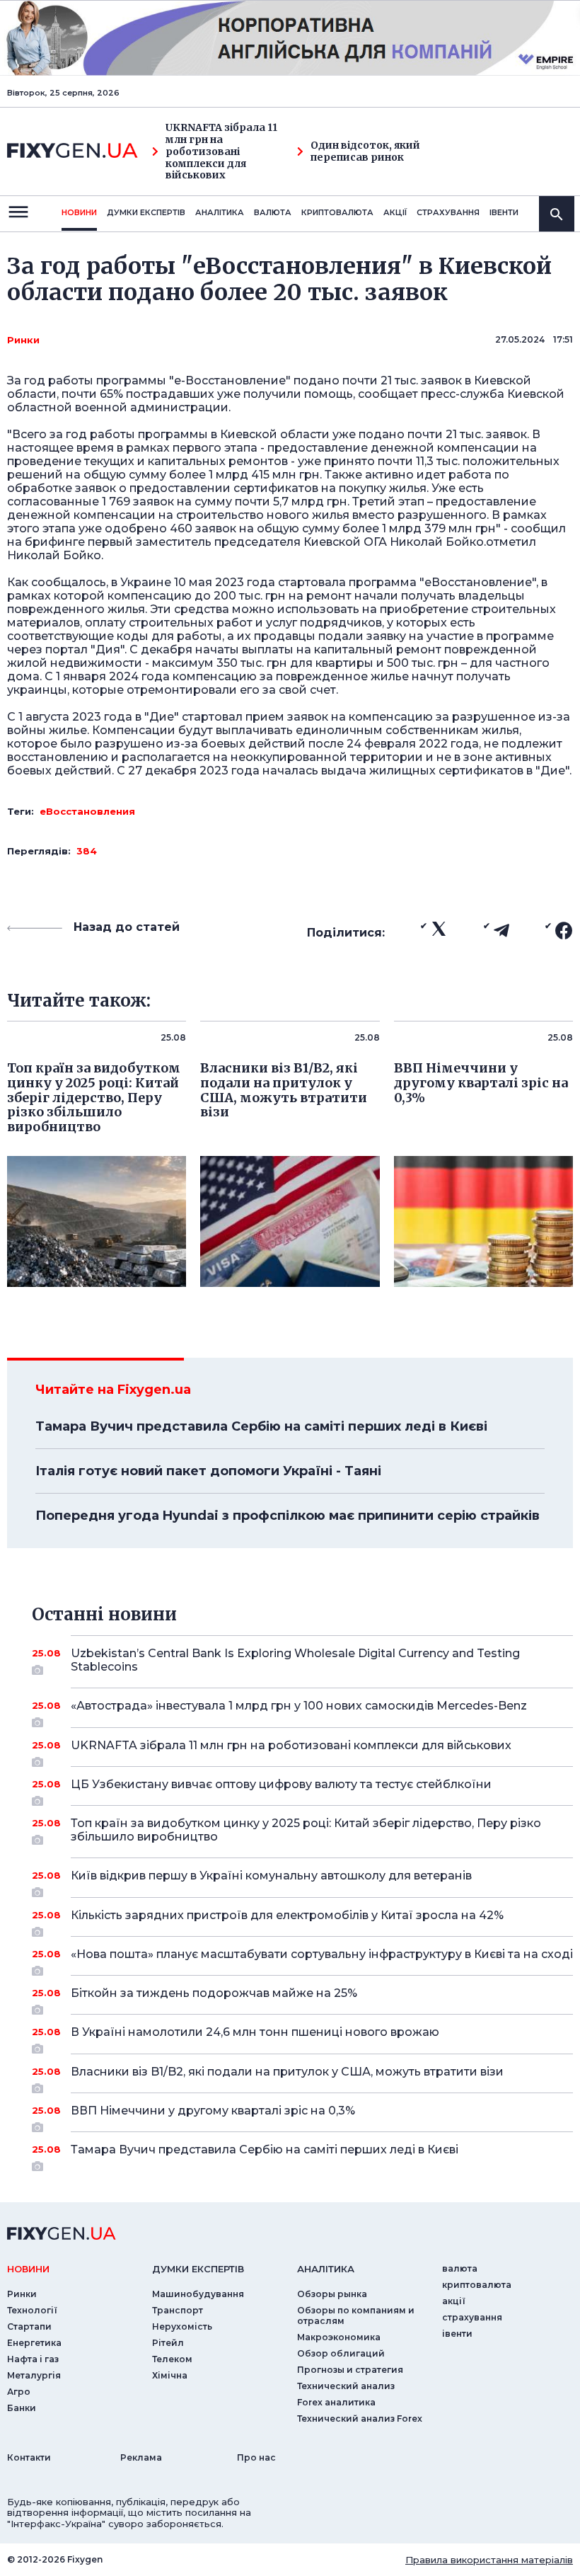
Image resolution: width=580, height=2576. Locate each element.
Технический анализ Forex (360, 2418)
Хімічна (170, 2375)
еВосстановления (87, 811)
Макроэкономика (339, 2337)
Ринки (23, 340)
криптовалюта (337, 212)
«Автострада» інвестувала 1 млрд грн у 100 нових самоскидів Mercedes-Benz (299, 1706)
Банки (22, 2408)
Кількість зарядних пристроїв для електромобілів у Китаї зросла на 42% (287, 1915)
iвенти (504, 212)
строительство (221, 515)
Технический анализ (346, 2386)
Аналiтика (220, 212)
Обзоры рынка (332, 2294)
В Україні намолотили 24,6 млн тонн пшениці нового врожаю (255, 2032)
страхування (448, 212)
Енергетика (34, 2343)
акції (395, 212)
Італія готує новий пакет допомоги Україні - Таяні (208, 1471)
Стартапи (29, 2326)
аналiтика (326, 2269)
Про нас (256, 2457)
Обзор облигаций (341, 2353)
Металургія (34, 2375)
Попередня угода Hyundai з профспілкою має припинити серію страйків (288, 1516)
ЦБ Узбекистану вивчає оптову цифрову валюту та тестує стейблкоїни (281, 1784)
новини (79, 212)
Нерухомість (182, 2326)
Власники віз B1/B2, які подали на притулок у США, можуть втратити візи (287, 2072)
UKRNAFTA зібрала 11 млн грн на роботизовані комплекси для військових (221, 151)
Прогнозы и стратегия (350, 2370)
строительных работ (191, 623)
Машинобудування (198, 2294)
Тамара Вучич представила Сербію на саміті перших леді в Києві (261, 1426)
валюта (273, 212)
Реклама (141, 2457)
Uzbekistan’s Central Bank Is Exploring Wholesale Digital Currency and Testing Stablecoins (295, 1660)
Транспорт (178, 2310)
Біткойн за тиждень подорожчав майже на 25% (214, 1993)
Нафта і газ (33, 2359)
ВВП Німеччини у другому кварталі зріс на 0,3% (213, 2111)
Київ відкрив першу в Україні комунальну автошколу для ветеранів (271, 1876)
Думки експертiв (146, 212)
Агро (19, 2392)
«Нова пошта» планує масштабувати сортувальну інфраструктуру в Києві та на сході (322, 1954)
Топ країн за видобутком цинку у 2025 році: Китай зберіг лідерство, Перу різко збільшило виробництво (306, 1830)
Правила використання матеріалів (489, 2560)
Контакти (29, 2457)
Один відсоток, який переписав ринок (365, 151)
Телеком (172, 2359)
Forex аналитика (336, 2402)
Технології (32, 2310)
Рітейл (168, 2343)
